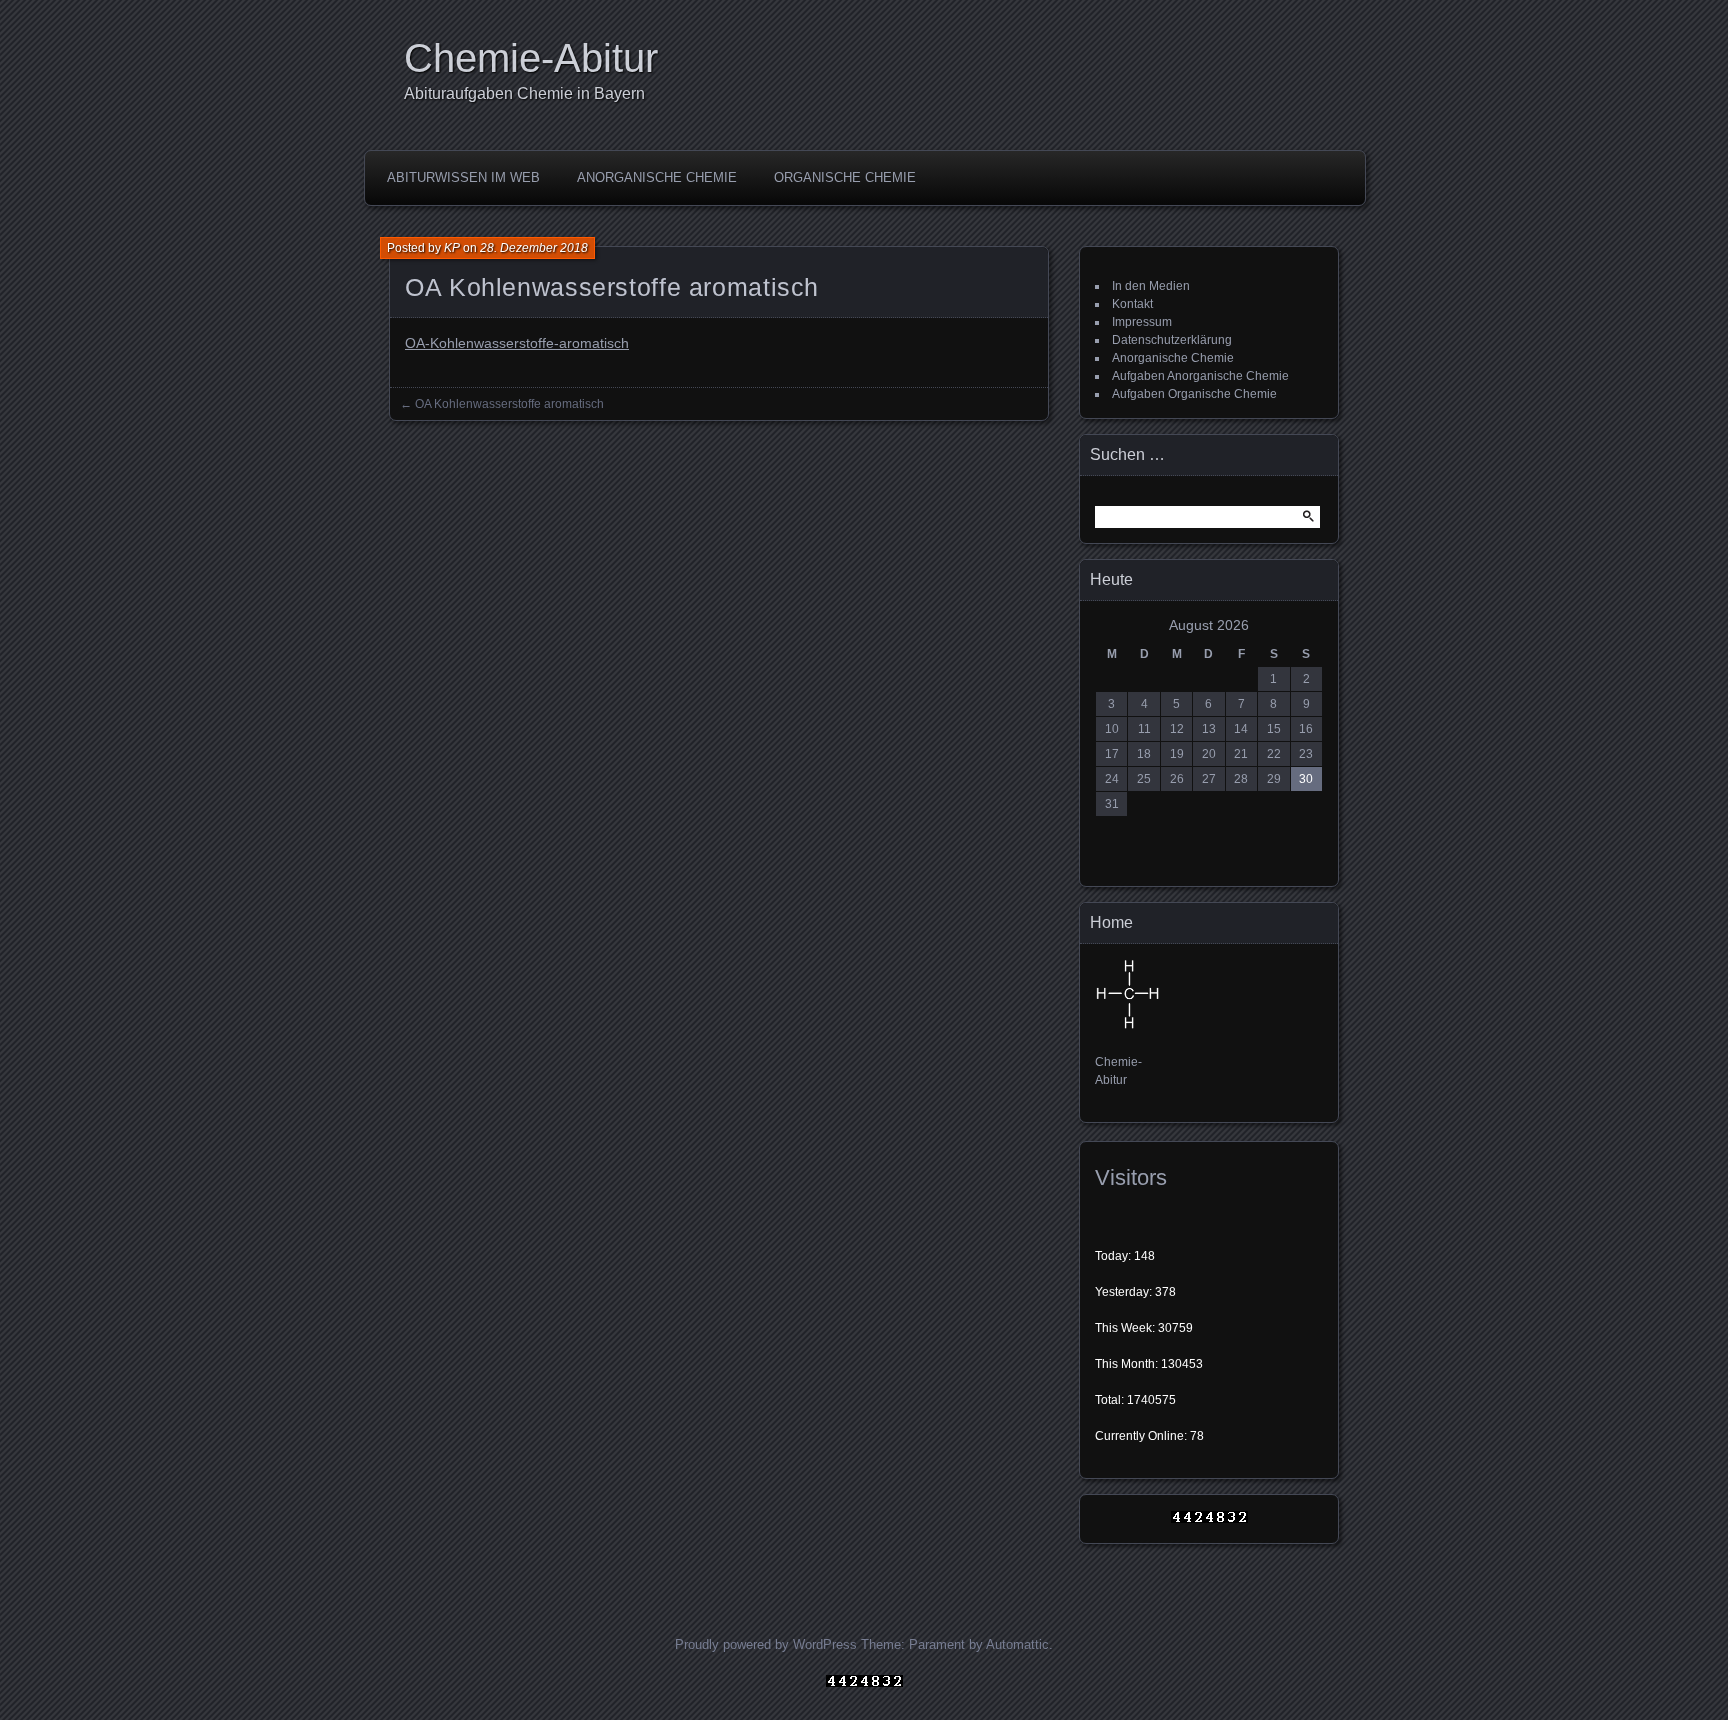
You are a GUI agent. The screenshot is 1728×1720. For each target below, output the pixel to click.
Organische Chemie (845, 177)
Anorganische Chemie (657, 177)
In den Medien (1151, 286)
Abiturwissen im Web (463, 177)
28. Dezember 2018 (534, 248)
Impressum (1142, 322)
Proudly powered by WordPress (766, 1644)
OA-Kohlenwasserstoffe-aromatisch (517, 343)
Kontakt (1132, 304)
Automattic (1017, 1644)
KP (452, 248)
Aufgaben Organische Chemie (1194, 394)
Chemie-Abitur (531, 58)
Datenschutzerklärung (1172, 340)
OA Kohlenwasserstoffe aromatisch (509, 404)
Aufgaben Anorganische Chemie (1200, 376)
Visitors (1131, 1177)
